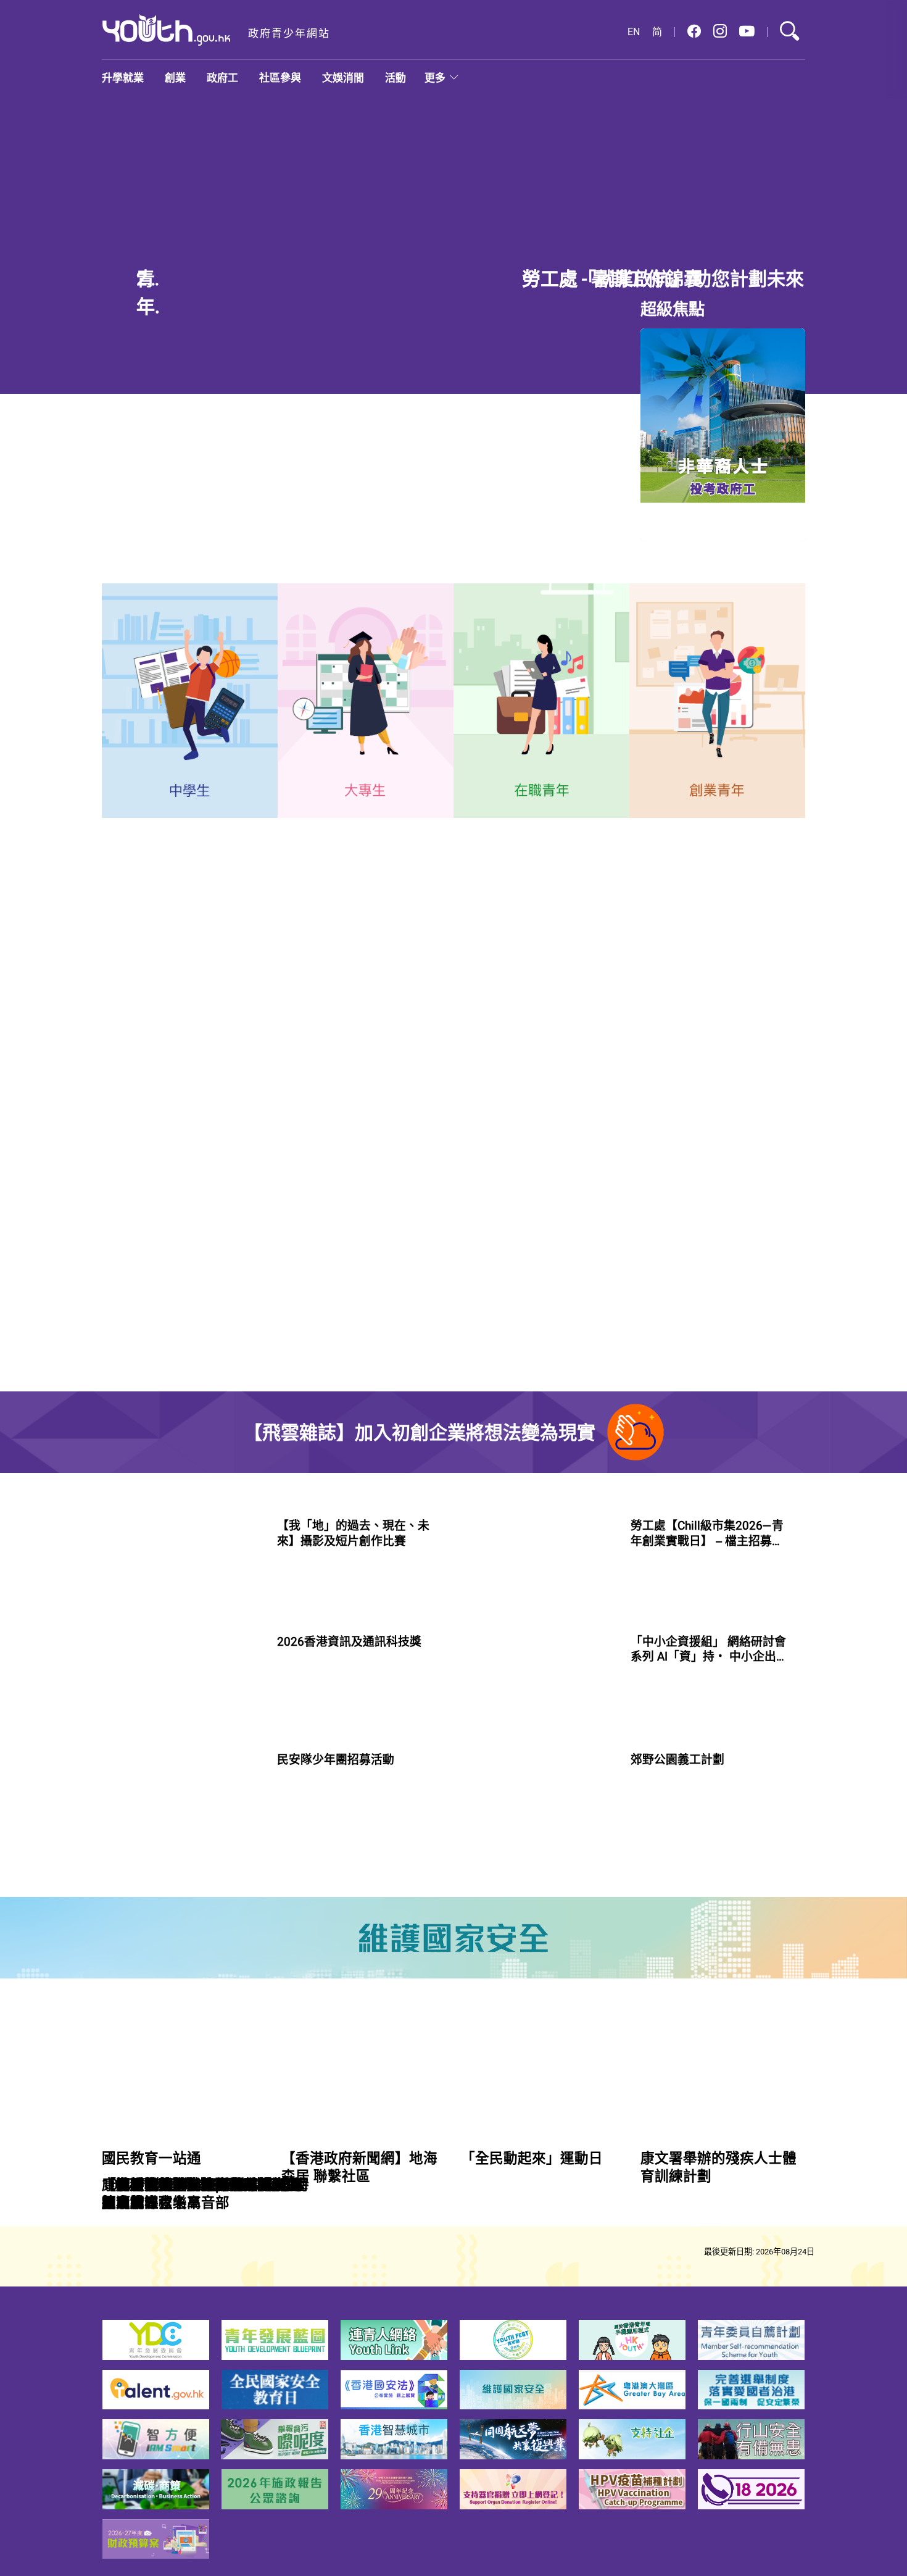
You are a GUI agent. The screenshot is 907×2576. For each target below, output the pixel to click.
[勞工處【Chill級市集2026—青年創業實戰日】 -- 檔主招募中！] (536, 1690)
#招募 (361, 2018)
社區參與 (280, 77)
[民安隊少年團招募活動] (182, 1961)
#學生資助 (545, 258)
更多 (435, 77)
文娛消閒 (343, 77)
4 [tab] (602, 369)
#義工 (641, 2003)
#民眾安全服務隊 (309, 2018)
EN (634, 32)
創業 (175, 77)
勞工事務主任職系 (159, 1381)
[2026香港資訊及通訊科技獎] (182, 1824)
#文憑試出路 (351, 612)
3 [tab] (580, 369)
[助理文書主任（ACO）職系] (743, 1174)
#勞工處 (161, 1432)
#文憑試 (588, 258)
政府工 (222, 77)
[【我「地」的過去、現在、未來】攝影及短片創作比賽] (182, 1690)
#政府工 (121, 1432)
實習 (132, 1033)
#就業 (306, 612)
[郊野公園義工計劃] (536, 1961)
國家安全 (389, 1033)
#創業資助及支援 (663, 1880)
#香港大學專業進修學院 (522, 625)
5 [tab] (624, 369)
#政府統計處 (558, 612)
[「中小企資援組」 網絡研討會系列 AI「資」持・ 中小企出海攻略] (536, 1824)
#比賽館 (292, 1747)
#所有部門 (567, 1224)
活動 (396, 77)
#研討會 (719, 1880)
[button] (694, 32)
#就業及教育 (499, 612)
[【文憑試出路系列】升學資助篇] (304, 262)
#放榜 (622, 258)
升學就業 (123, 77)
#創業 (641, 1746)
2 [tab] (558, 369)
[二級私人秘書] (743, 1405)
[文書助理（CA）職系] (743, 1290)
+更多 (493, 1111)
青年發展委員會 (201, 1033)
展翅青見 (280, 1033)
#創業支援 (680, 1746)
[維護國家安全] (453, 2088)
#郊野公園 (680, 2003)
